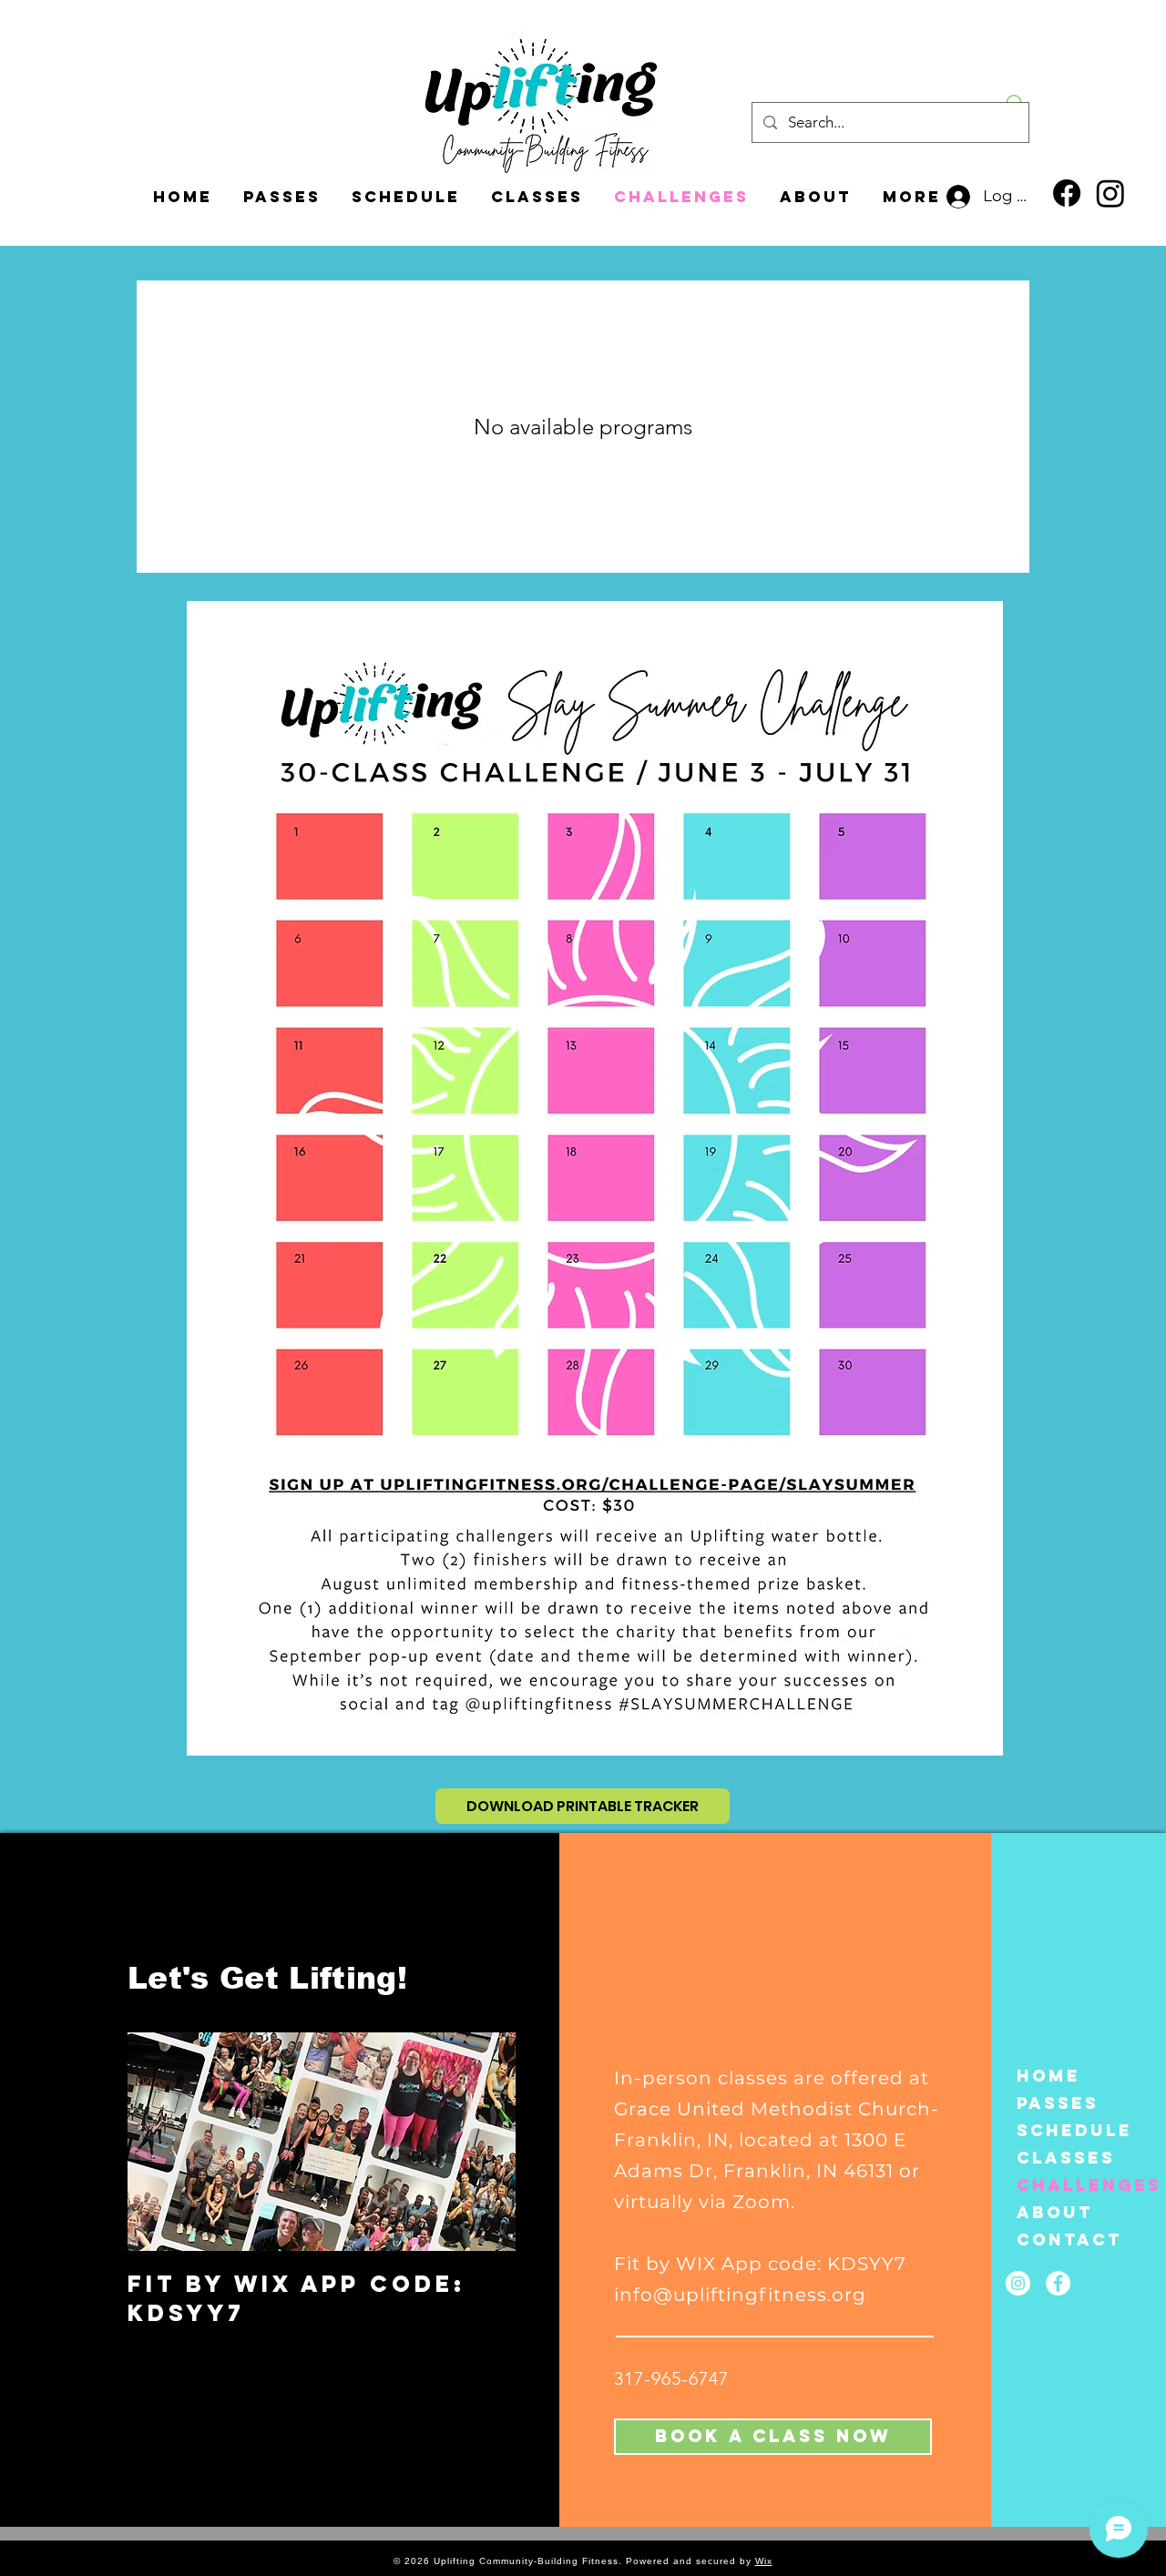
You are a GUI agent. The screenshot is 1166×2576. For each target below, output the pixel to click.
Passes (1058, 2103)
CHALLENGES (1064, 2185)
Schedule (1064, 2130)
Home (1048, 2076)
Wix (764, 2561)
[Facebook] (1067, 193)
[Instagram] (1110, 193)
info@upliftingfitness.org (740, 2295)
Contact (1064, 2240)
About (1055, 2212)
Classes (1064, 2158)
